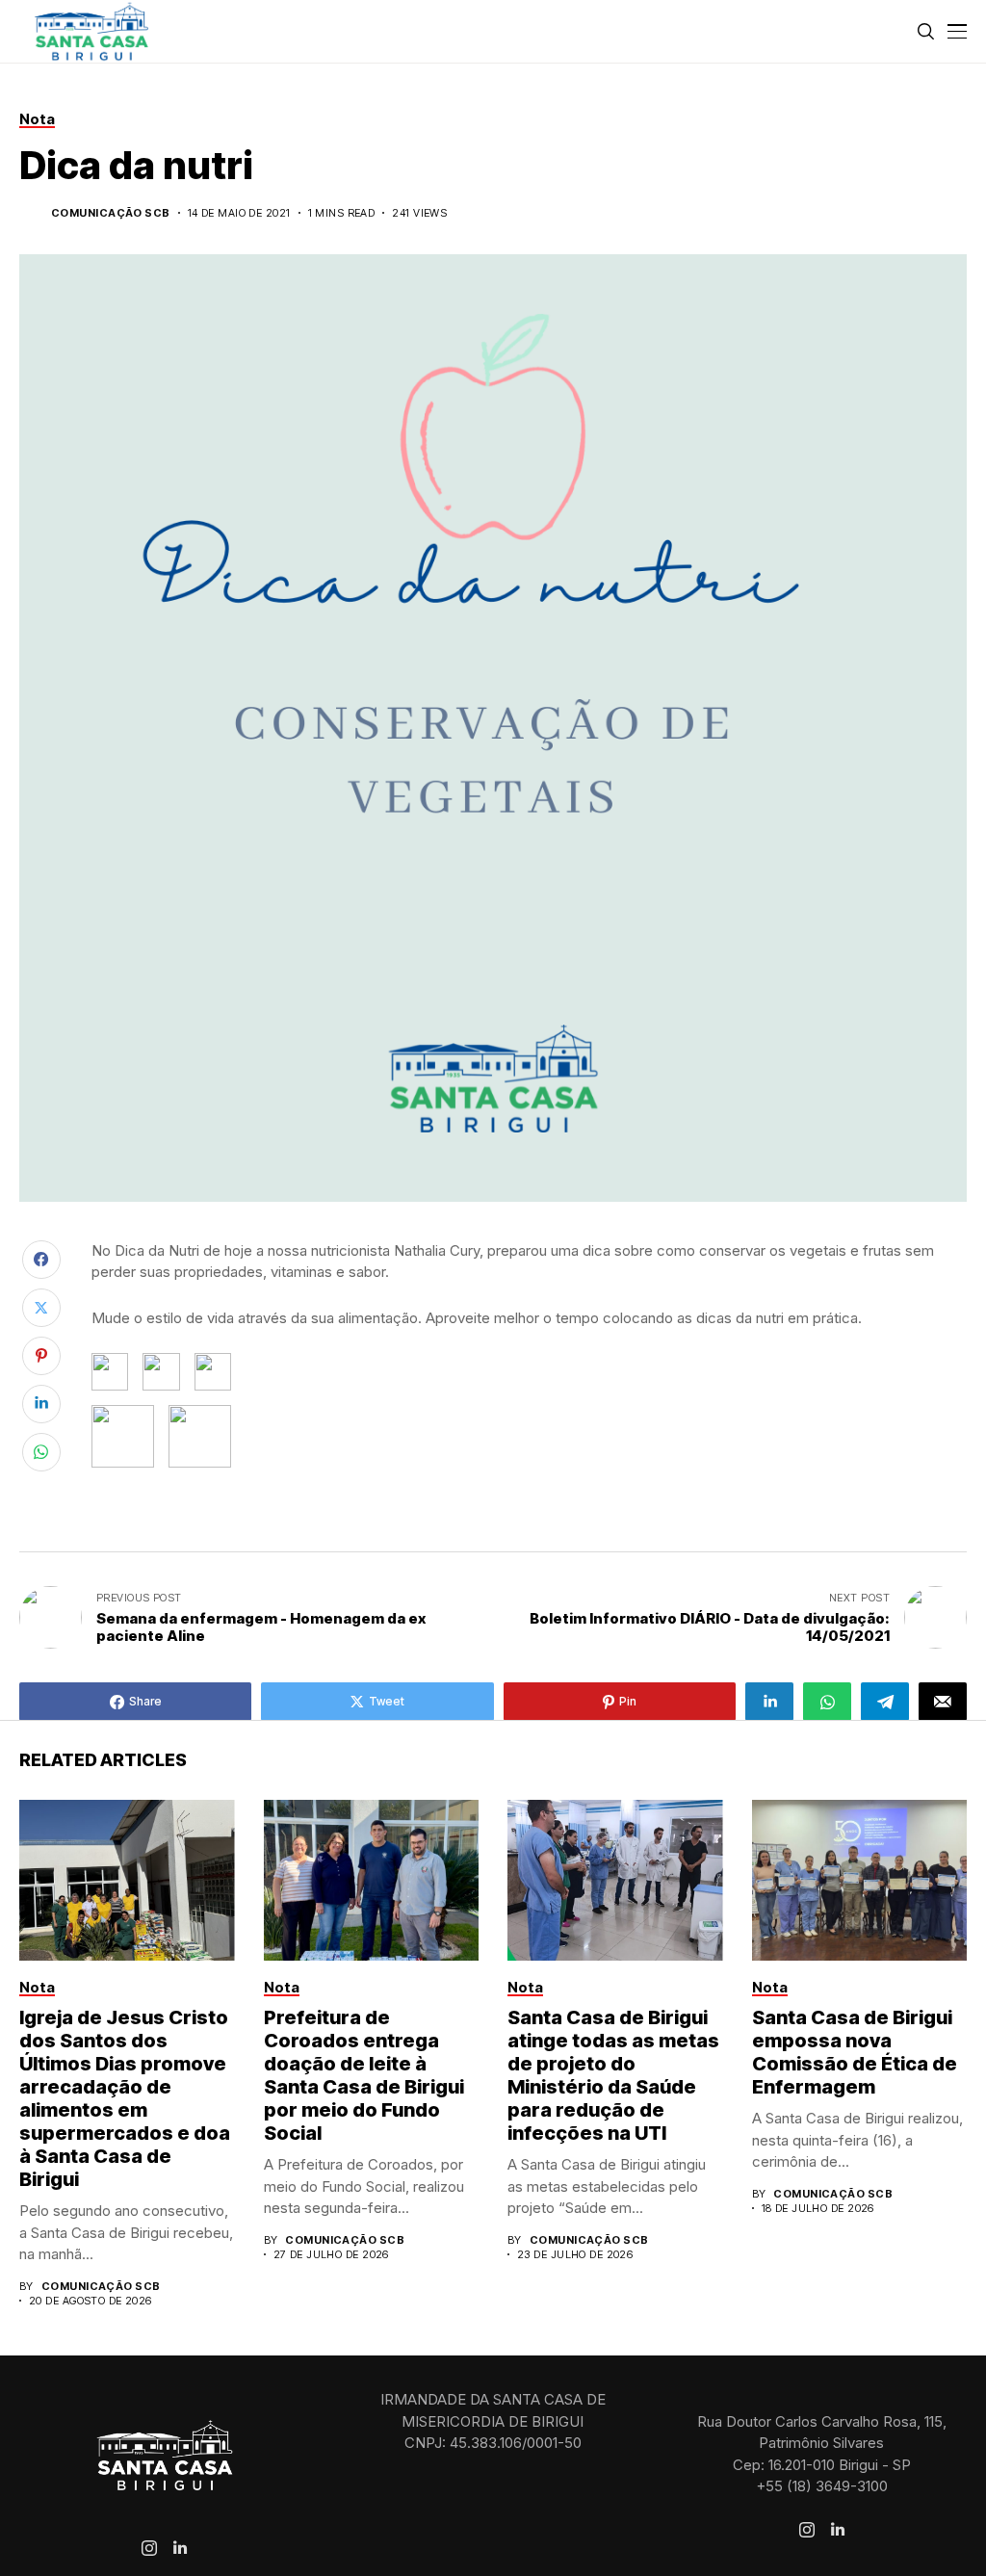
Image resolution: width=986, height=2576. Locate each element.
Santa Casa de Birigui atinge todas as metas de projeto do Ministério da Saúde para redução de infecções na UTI (613, 2075)
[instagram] (149, 2548)
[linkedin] (180, 2548)
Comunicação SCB (111, 213)
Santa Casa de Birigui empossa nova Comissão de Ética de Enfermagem (855, 2052)
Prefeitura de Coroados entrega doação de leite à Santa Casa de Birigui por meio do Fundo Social (364, 2075)
